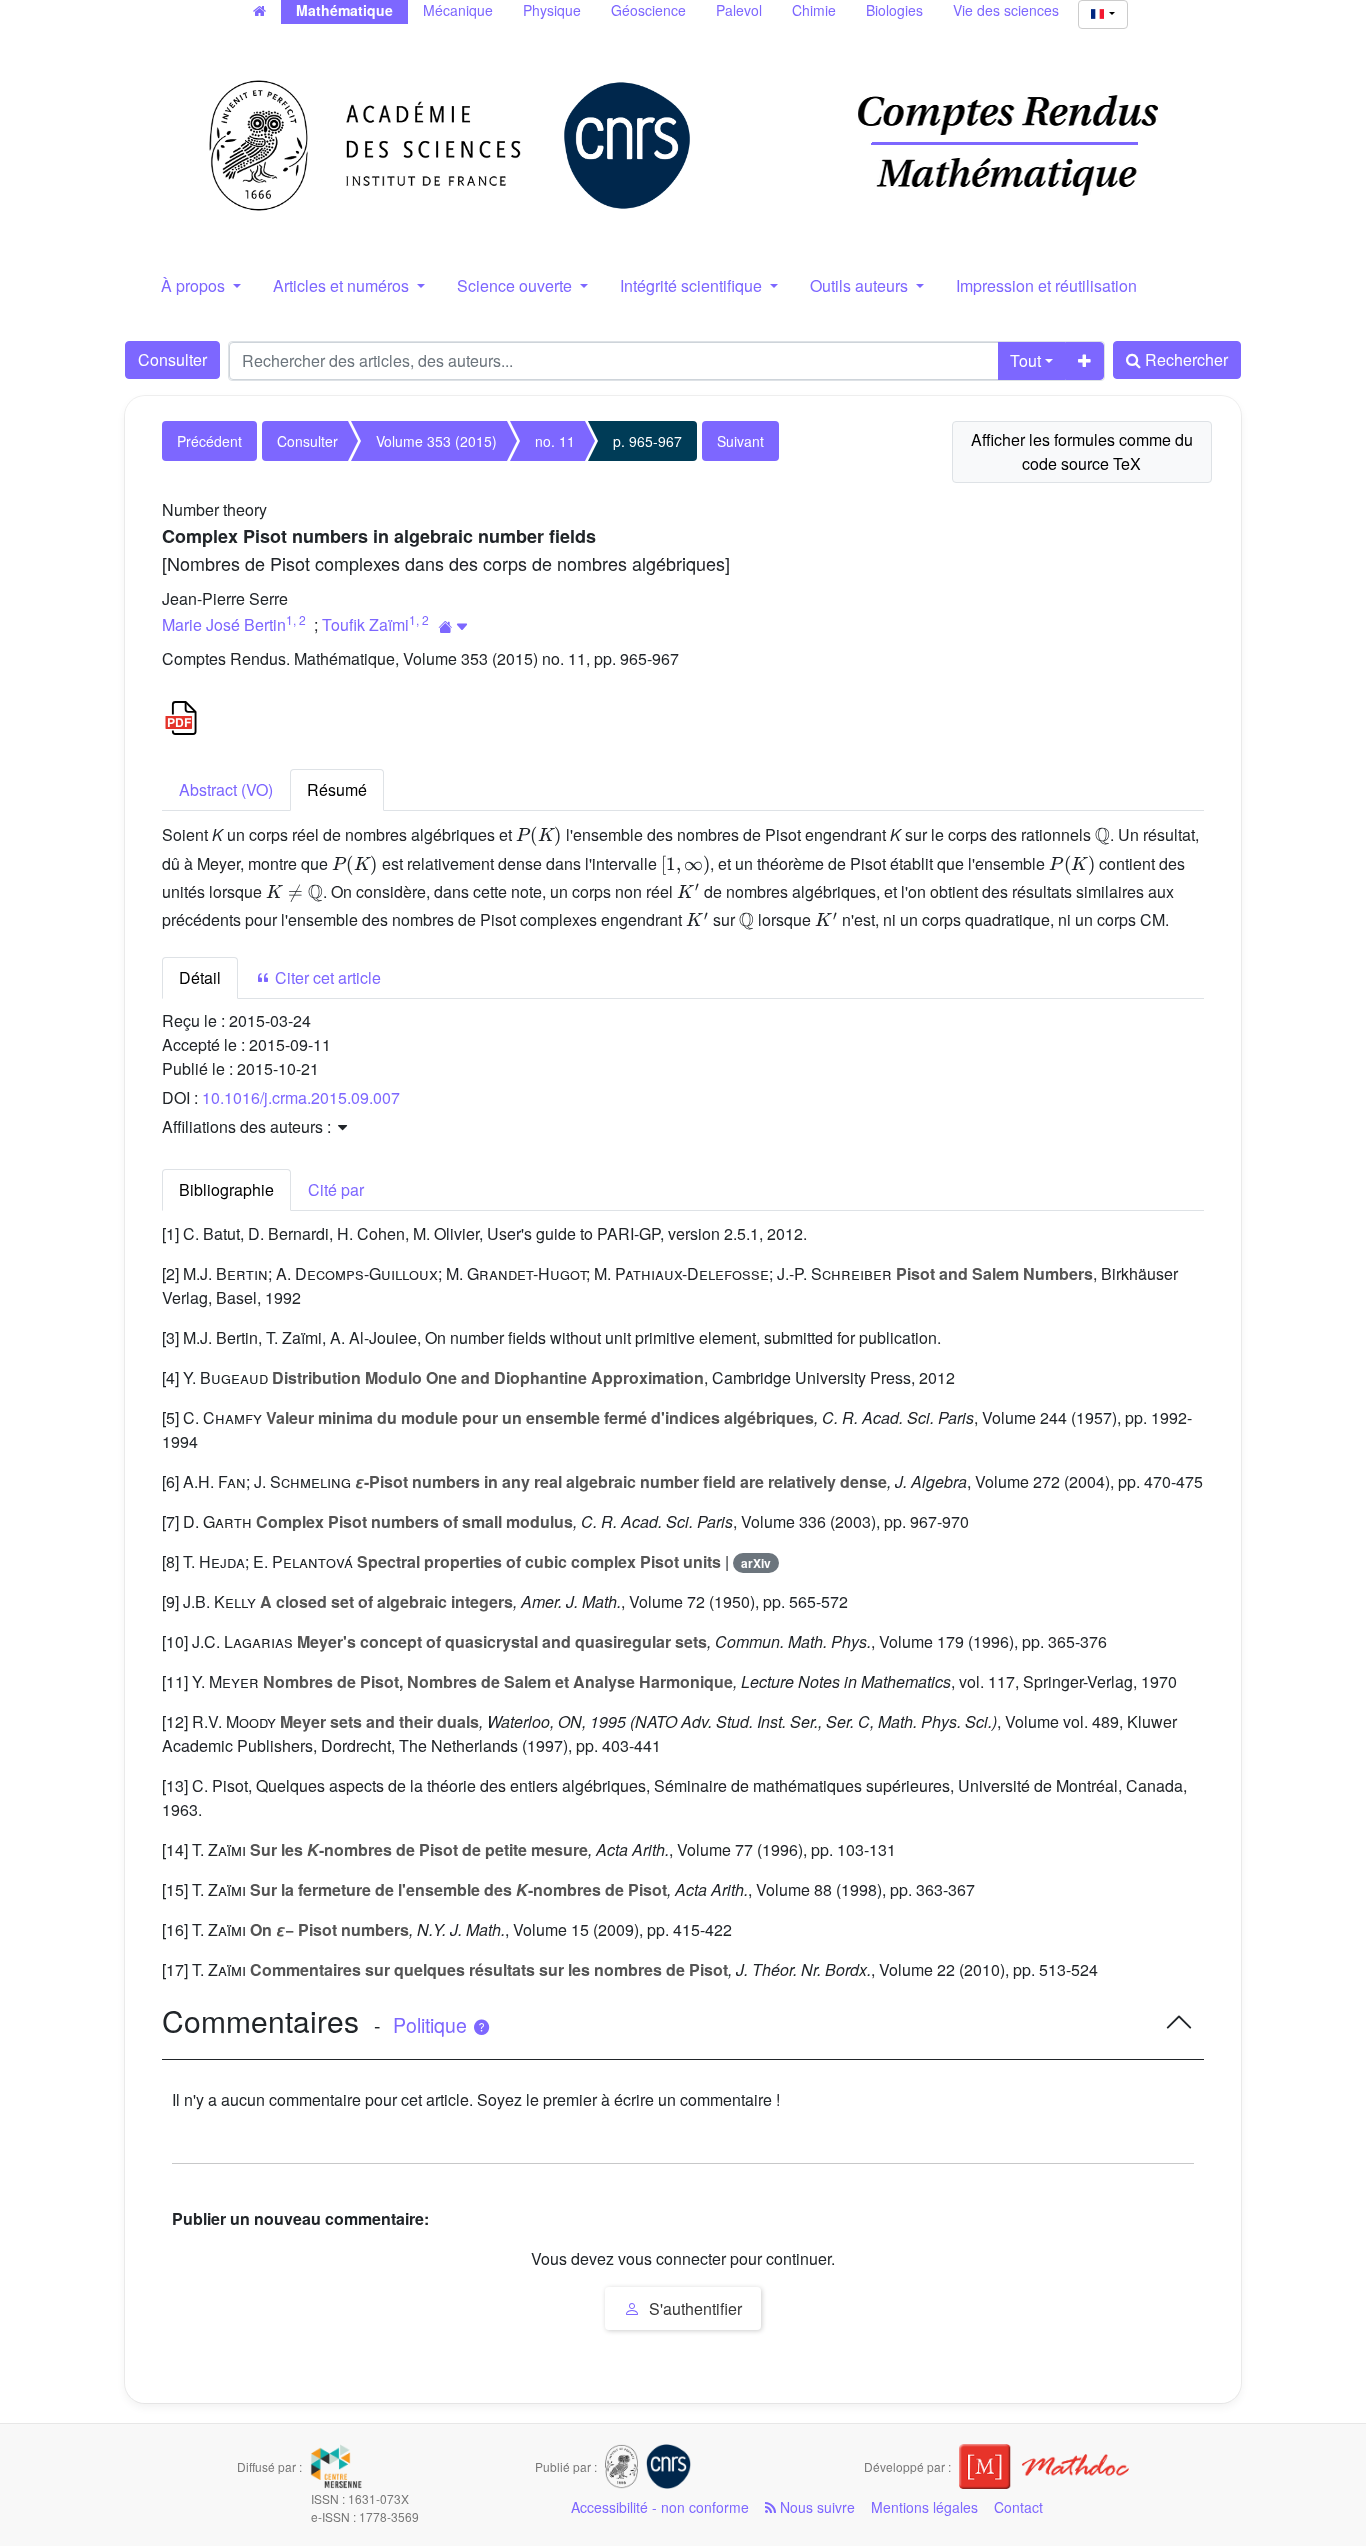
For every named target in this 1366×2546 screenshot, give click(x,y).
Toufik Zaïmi (365, 624)
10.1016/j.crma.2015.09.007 (301, 1097)
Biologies (894, 10)
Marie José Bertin (224, 624)
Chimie (814, 10)
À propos (195, 285)
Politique (432, 2025)
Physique (552, 10)
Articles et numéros (343, 285)
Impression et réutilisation (1046, 285)
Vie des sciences (1006, 10)
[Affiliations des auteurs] (453, 626)
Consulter (172, 359)
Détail (200, 977)
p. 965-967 (647, 441)
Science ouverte (516, 285)
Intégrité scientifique (693, 285)
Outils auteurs (861, 285)
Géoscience (648, 10)
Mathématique (344, 10)
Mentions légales (924, 2507)
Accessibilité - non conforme (660, 2507)
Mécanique (458, 10)
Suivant (740, 441)
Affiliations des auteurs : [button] (248, 1126)
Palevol (739, 10)
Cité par (336, 1189)
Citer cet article (326, 977)
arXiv (756, 1563)
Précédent (209, 441)
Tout (1025, 360)
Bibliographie (226, 1189)
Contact (1018, 2507)
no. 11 (555, 441)
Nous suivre (815, 2507)
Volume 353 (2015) (436, 441)
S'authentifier (693, 2308)
